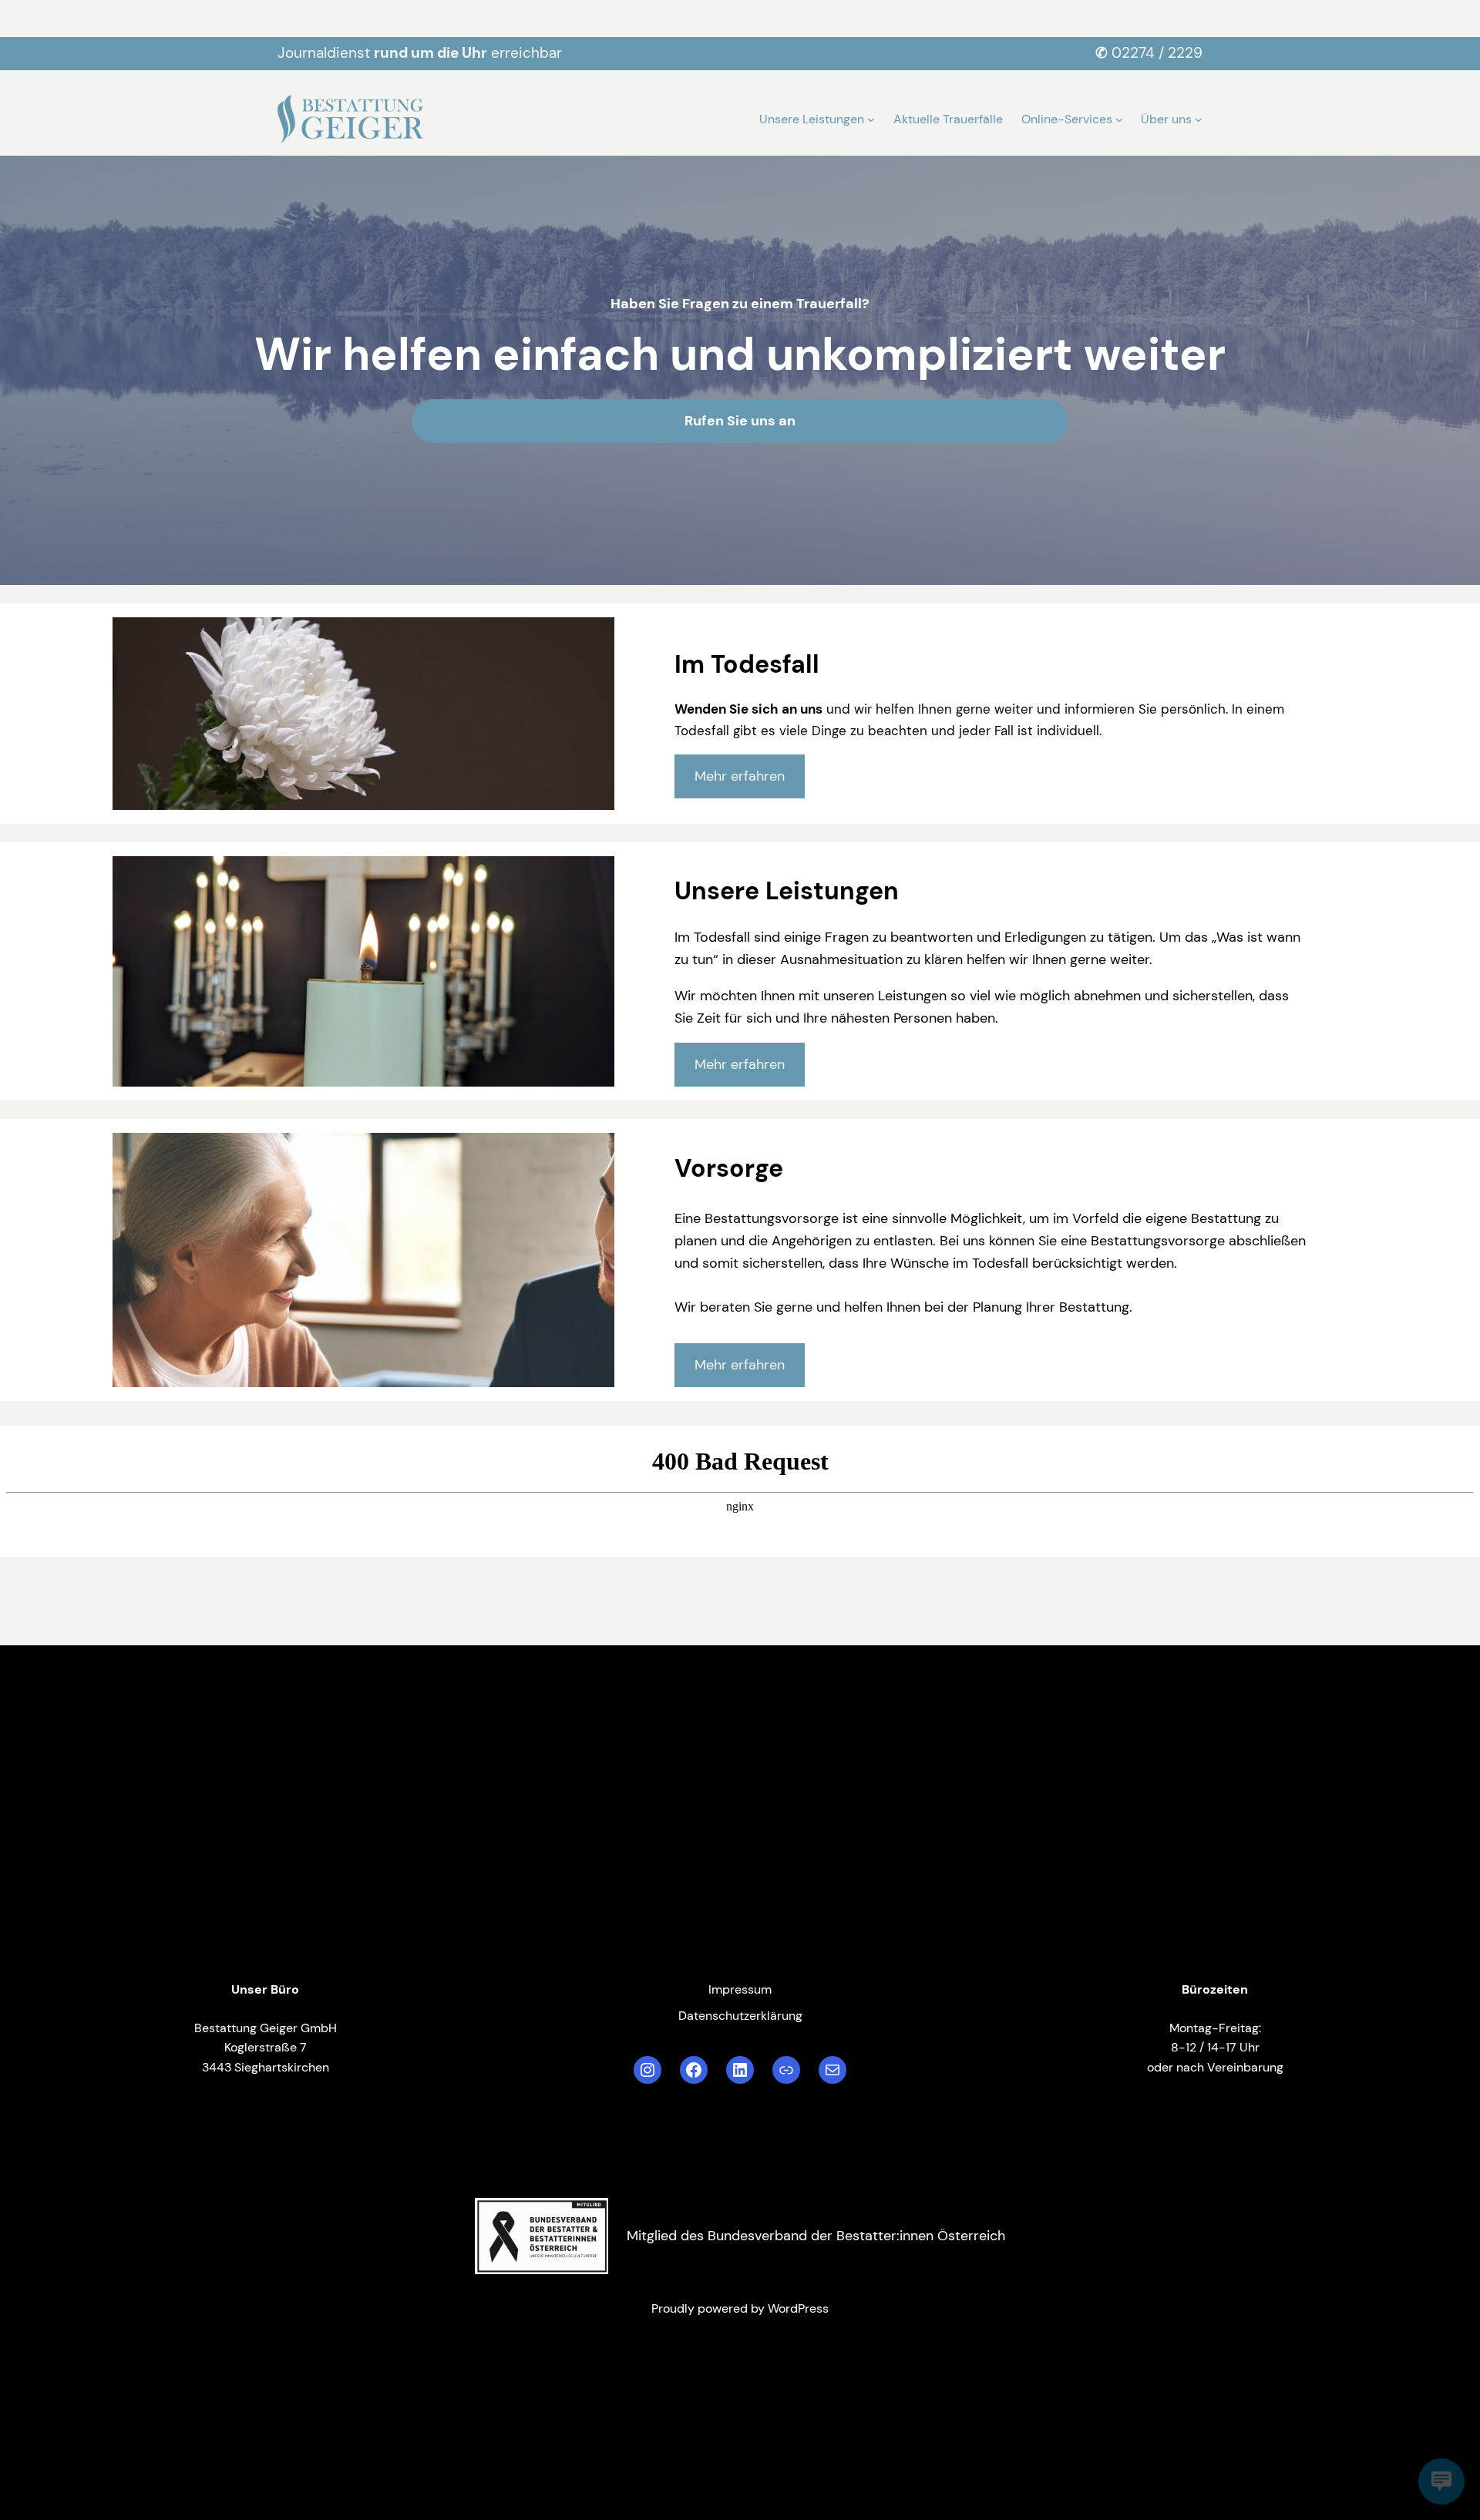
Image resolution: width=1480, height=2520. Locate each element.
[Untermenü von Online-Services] (1119, 119)
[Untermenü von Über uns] (1199, 119)
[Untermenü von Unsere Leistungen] (871, 119)
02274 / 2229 (1157, 53)
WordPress (798, 2308)
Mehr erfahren (740, 776)
